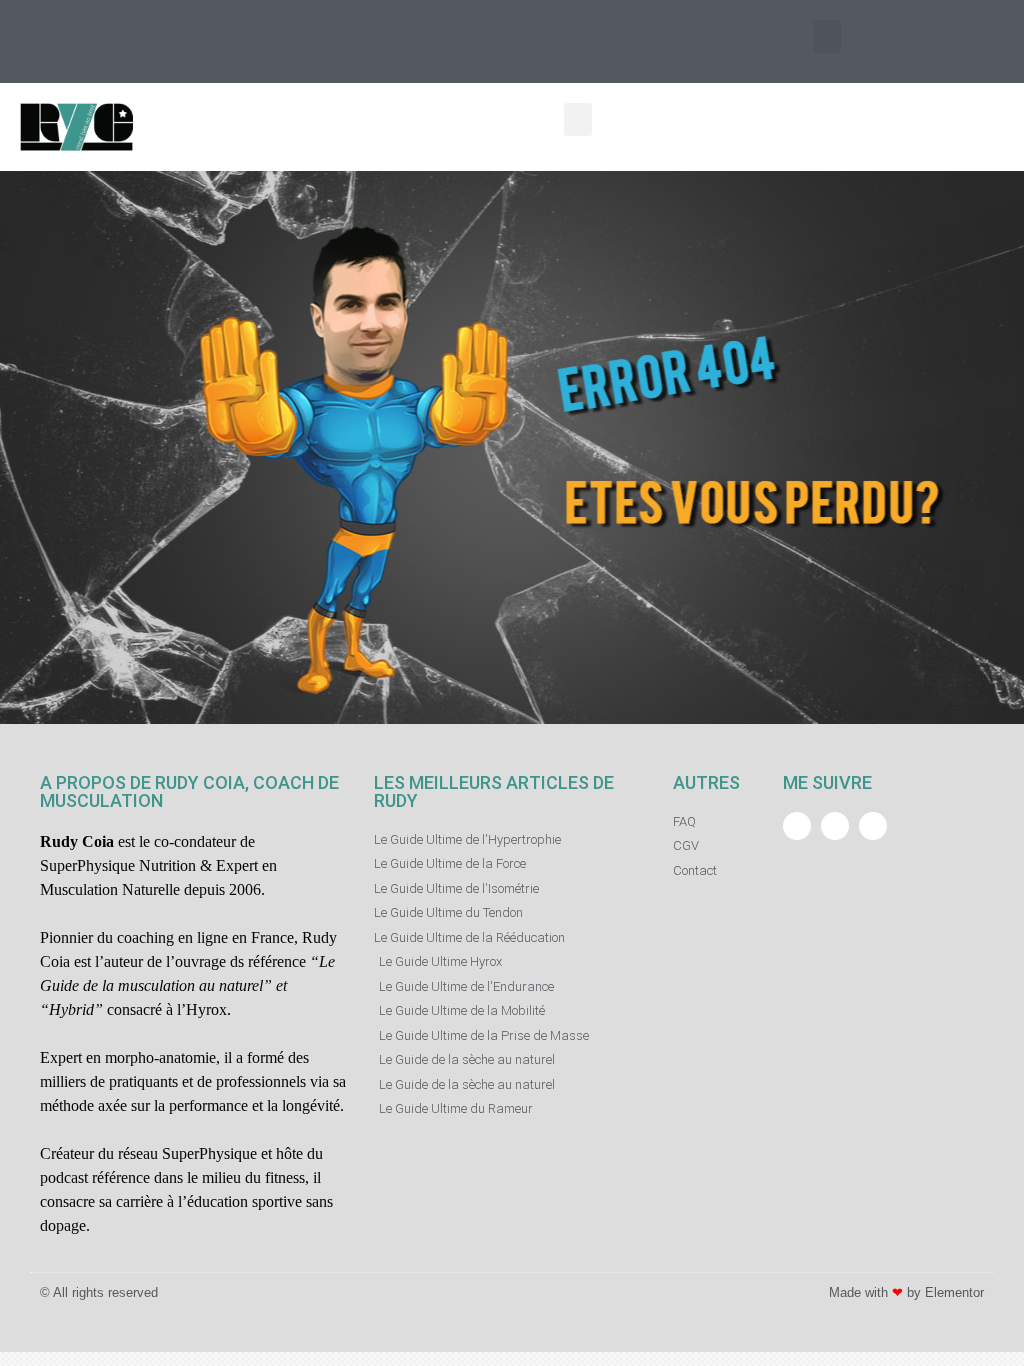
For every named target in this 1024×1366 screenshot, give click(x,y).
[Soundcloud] (873, 826)
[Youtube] (85, 42)
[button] (827, 36)
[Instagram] (40, 42)
